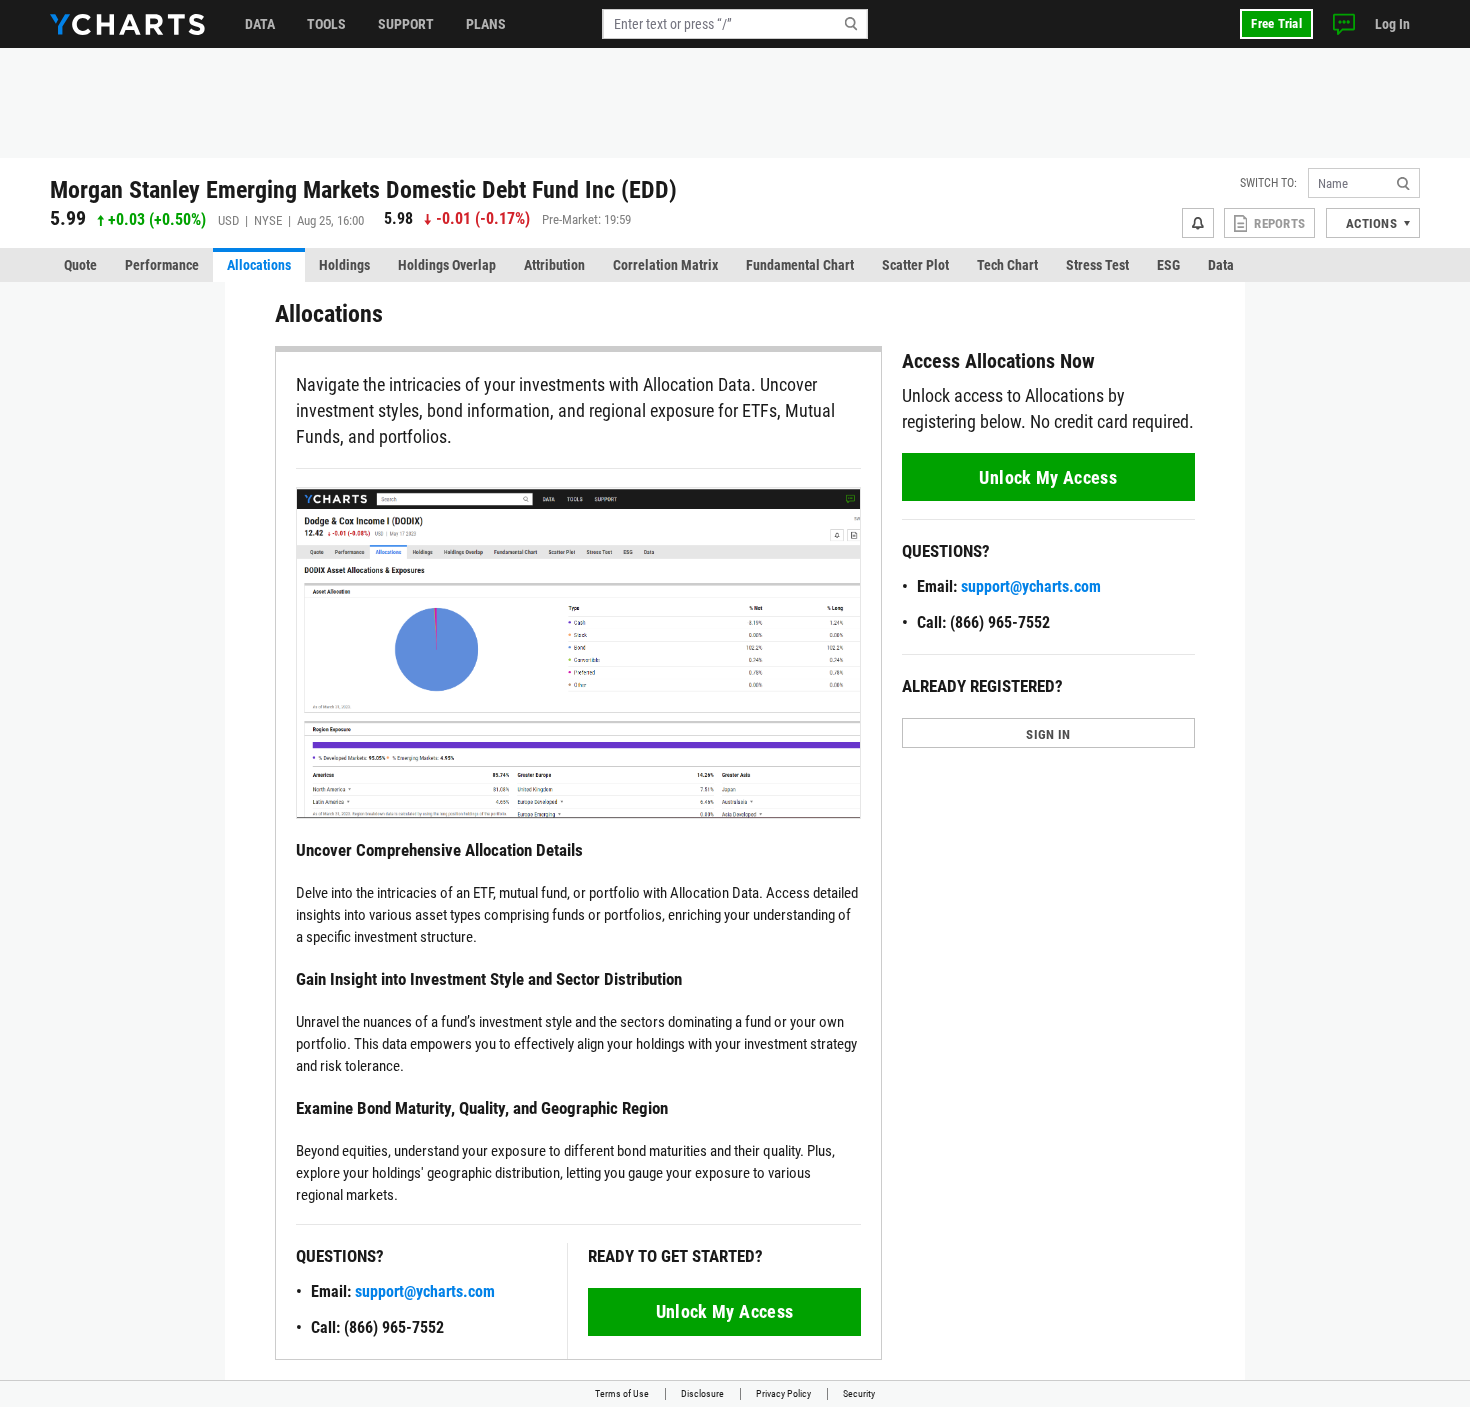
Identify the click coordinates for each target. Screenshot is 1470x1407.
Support (406, 24)
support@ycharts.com (425, 1291)
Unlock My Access (725, 1311)
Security (859, 1393)
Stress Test (1097, 265)
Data (260, 24)
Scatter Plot (915, 265)
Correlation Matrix (665, 265)
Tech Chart (1007, 265)
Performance (162, 265)
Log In (1392, 24)
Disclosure (702, 1393)
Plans (486, 24)
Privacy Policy (783, 1393)
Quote (80, 265)
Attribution (554, 265)
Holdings (344, 265)
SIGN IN (1048, 734)
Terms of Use (622, 1393)
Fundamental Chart (800, 265)
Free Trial (1276, 23)
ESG (1168, 265)
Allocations (259, 265)
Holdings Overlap (447, 265)
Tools (326, 24)
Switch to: (1268, 183)
